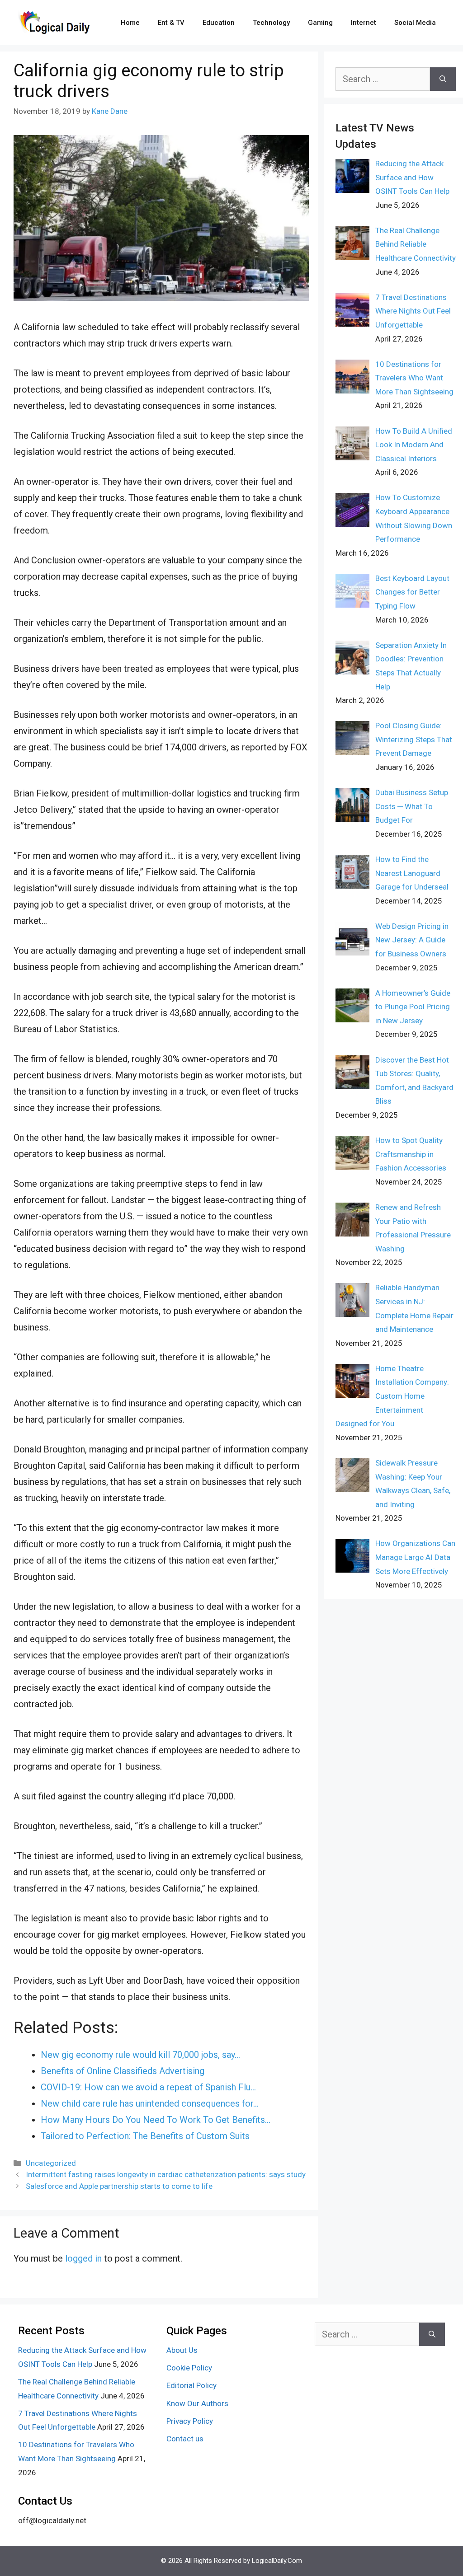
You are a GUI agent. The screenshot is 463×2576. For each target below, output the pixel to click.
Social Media (415, 23)
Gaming (320, 23)
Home (130, 23)
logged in (83, 2258)
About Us (182, 2350)
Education (219, 23)
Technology (271, 23)
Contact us (185, 2439)
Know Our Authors (197, 2403)
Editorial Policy (191, 2385)
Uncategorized (51, 2163)
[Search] (443, 79)
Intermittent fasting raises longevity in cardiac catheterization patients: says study (166, 2174)
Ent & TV (171, 23)
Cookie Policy (189, 2368)
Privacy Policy (190, 2421)
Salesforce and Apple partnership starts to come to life (119, 2186)
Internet (364, 23)
